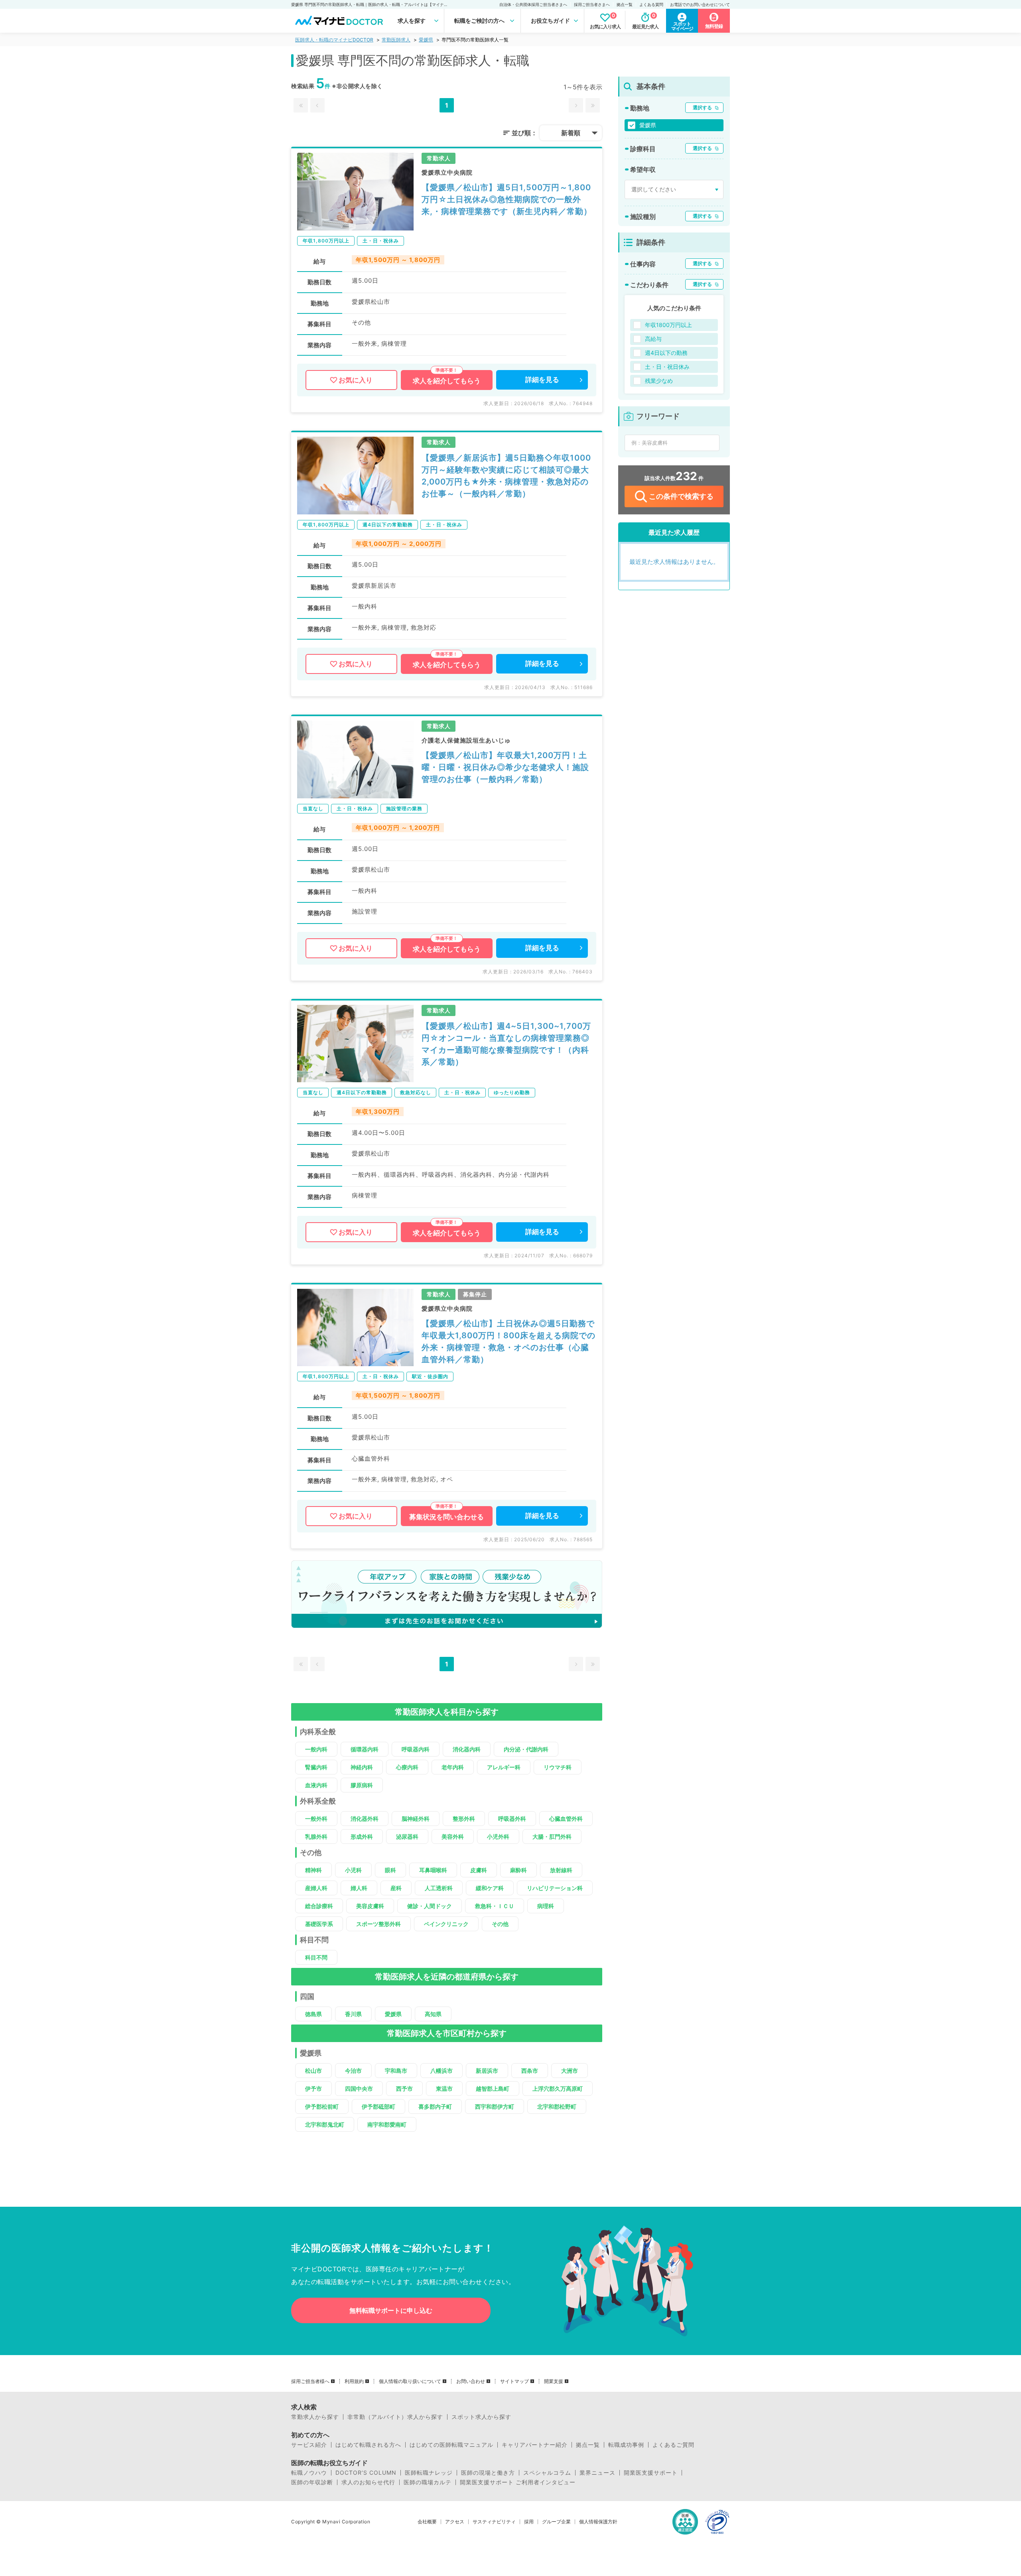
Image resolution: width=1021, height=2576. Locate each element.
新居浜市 (487, 2071)
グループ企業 (556, 2522)
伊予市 (313, 2089)
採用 (529, 2522)
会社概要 (427, 2522)
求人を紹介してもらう (447, 381)
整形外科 (464, 1819)
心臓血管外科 (566, 1819)
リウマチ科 (558, 1767)
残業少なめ (659, 381)
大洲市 (570, 2071)
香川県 (353, 2014)
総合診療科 (319, 1906)
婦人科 (359, 1888)
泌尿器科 (407, 1836)
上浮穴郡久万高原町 (558, 2089)
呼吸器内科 (416, 1749)
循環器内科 (365, 1749)
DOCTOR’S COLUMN (366, 2473)
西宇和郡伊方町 (495, 2106)
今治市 (353, 2071)
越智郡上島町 (493, 2089)
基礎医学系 (319, 1924)
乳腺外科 (316, 1836)
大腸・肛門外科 (552, 1836)
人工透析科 (439, 1888)
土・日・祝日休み (667, 367)
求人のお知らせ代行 (368, 2482)
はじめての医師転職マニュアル (451, 2445)
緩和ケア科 (490, 1888)
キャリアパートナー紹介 (535, 2445)
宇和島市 (396, 2071)
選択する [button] (702, 107)
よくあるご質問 (673, 2445)
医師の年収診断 (312, 2482)
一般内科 (316, 1749)
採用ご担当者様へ (310, 2381)
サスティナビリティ (494, 2522)
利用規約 (354, 2381)
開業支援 (554, 2381)
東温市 (444, 2089)
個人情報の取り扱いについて (410, 2381)
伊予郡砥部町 (378, 2106)
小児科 (353, 1870)
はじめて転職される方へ (368, 2445)
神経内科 (362, 1767)
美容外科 (453, 1836)
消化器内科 (467, 1749)
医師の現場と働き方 (488, 2473)
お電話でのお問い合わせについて (700, 4)
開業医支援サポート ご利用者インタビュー (518, 2482)
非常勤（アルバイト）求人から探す (395, 2417)
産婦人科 (316, 1888)
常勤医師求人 (396, 40)
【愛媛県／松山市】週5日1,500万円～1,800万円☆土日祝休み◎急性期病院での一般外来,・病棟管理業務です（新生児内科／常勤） (507, 199)
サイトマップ (514, 2381)
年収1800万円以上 (668, 325)
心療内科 (407, 1767)
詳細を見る (542, 380)
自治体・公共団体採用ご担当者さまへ (533, 4)
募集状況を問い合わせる (446, 1517)
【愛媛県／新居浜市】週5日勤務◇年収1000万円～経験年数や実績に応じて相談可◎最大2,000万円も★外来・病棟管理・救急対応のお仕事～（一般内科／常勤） (506, 476)
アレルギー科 (504, 1767)
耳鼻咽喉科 (433, 1870)
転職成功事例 (626, 2445)
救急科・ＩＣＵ (495, 1906)
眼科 (390, 1870)
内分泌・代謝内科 (526, 1749)
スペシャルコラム (547, 2473)
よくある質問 (651, 4)
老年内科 (453, 1767)
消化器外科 (365, 1819)
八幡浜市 (442, 2071)
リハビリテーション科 (555, 1888)
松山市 (313, 2071)
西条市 (530, 2071)
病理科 (546, 1906)
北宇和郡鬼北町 (325, 2124)
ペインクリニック (446, 1924)
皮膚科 (479, 1870)
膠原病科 (362, 1785)
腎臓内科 (316, 1767)
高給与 (653, 339)
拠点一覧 (625, 4)
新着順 (571, 133)
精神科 (313, 1870)
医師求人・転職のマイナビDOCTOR (334, 40)
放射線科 (561, 1870)
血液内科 (316, 1785)
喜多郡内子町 (435, 2106)
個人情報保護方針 (598, 2522)
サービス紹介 (309, 2445)
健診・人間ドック (430, 1906)
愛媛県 (426, 40)
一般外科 (316, 1819)
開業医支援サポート (651, 2473)
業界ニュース (597, 2473)
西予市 (404, 2089)
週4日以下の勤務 (666, 353)
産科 (396, 1888)
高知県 (433, 2014)
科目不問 (316, 1957)
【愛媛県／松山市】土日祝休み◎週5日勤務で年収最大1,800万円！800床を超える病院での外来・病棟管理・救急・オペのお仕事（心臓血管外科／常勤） (509, 1341)
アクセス (455, 2522)
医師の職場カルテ (428, 2482)
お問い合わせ (471, 2381)
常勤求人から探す (315, 2417)
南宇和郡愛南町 (387, 2124)
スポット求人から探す (481, 2417)
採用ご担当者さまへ (592, 4)
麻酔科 (518, 1870)
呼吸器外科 (512, 1819)
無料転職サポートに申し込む (391, 2310)
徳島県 (313, 2014)
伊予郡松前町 (322, 2106)
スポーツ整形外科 (378, 1924)
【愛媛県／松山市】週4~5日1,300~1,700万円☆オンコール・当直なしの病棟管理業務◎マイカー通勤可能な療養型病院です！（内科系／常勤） (506, 1044)
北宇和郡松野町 (557, 2106)
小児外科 (498, 1836)
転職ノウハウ (309, 2473)
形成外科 (362, 1836)
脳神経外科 (416, 1819)
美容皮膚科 (370, 1906)
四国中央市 (359, 2089)
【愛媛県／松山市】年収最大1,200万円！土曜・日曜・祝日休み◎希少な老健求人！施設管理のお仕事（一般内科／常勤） (505, 767)
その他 (500, 1924)
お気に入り (356, 380)
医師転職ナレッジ (429, 2473)
